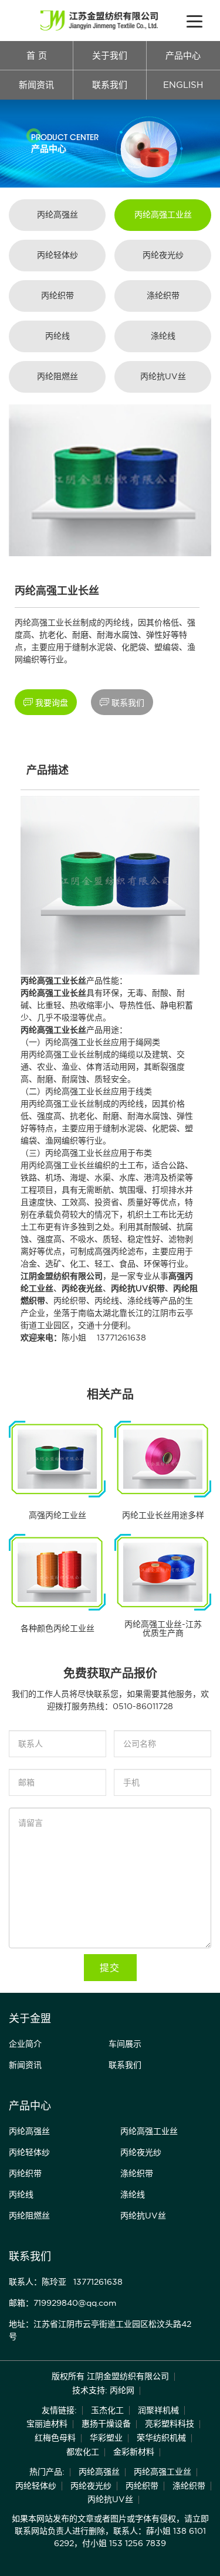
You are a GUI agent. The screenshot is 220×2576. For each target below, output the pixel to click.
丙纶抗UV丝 (163, 376)
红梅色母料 (55, 2438)
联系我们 (110, 85)
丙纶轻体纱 (57, 255)
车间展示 (125, 2044)
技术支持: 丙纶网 (103, 2390)
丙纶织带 (57, 295)
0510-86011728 (143, 1706)
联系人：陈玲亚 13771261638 (66, 2282)
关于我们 (110, 55)
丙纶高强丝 (57, 215)
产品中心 (183, 55)
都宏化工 (83, 2452)
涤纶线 (163, 336)
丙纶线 (57, 336)
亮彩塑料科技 (170, 2424)
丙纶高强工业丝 (163, 215)
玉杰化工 (107, 2410)
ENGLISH (183, 85)
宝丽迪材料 (47, 2424)
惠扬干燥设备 (106, 2424)
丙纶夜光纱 (163, 255)
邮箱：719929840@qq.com (62, 2303)
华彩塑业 (106, 2438)
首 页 (37, 55)
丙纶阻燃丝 (57, 376)
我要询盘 (46, 702)
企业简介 (25, 2044)
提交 (110, 1968)
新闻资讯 (36, 85)
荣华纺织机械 (161, 2438)
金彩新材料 (134, 2452)
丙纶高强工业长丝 (78, 1042)
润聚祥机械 (158, 2410)
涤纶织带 (163, 295)
